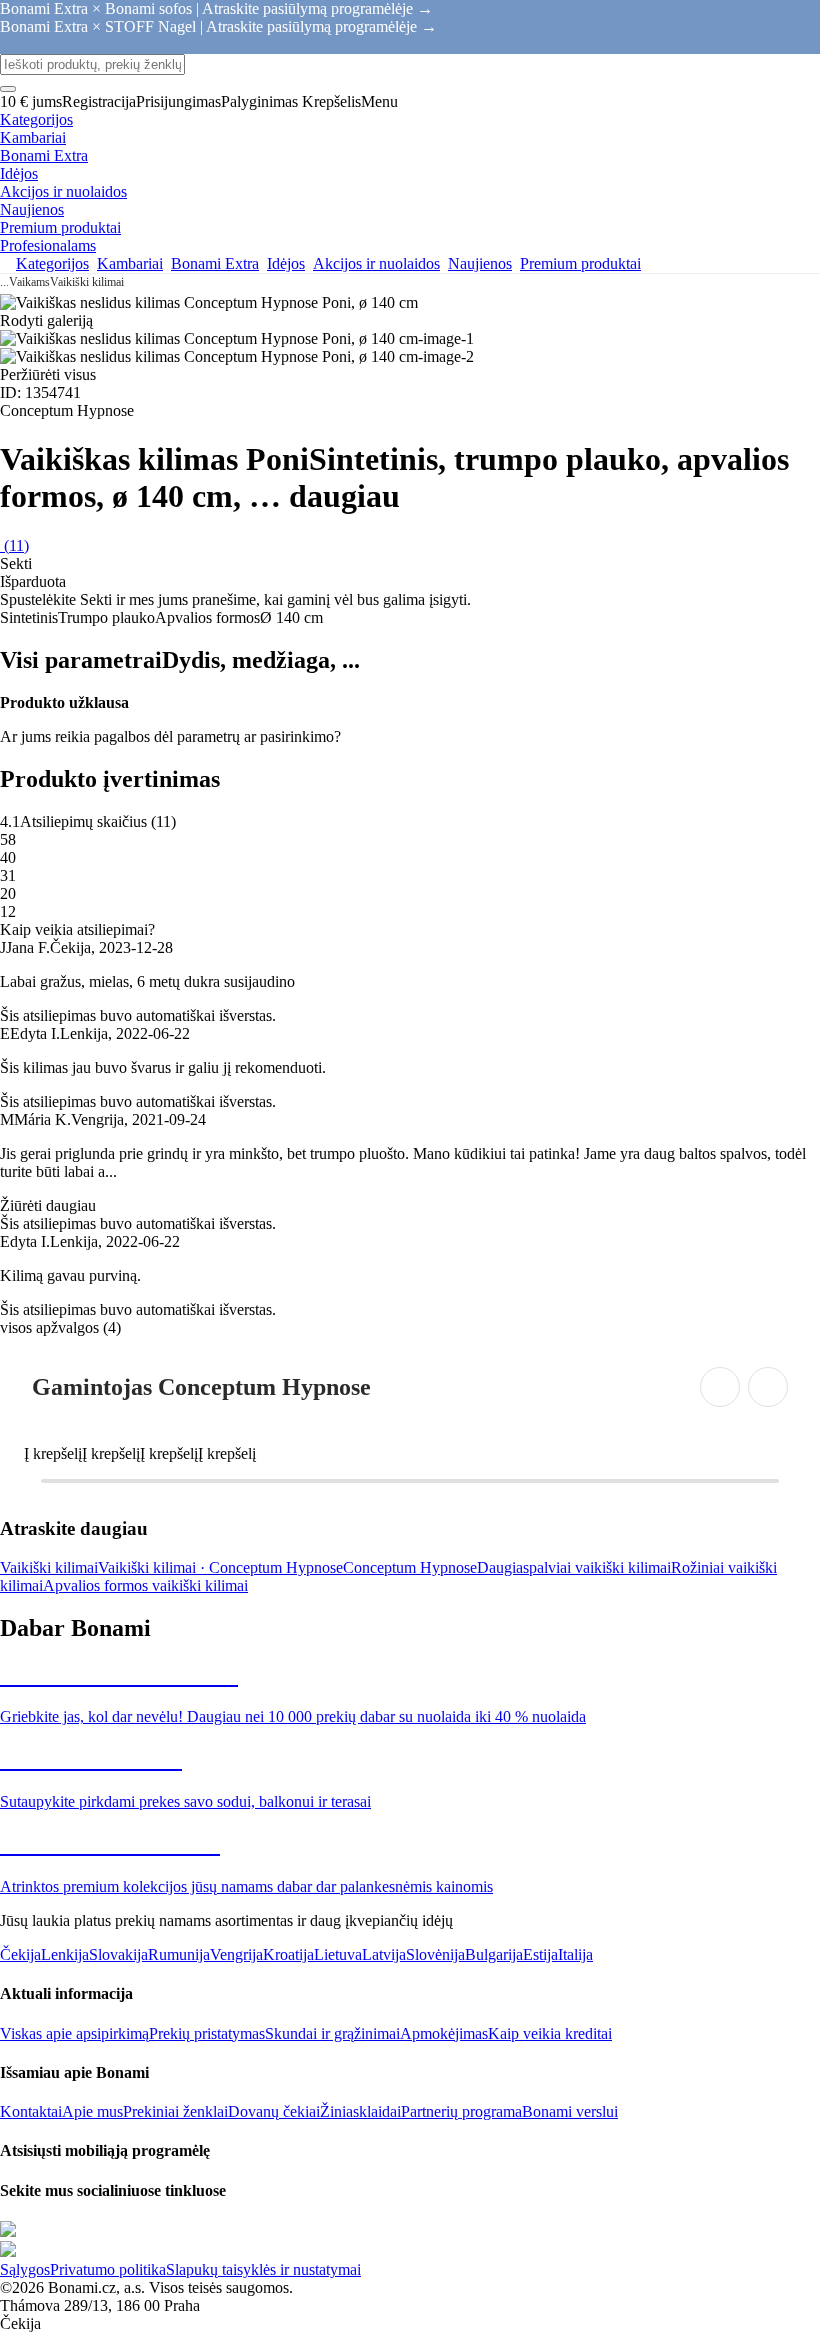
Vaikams (29, 282)
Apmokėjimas (444, 2033)
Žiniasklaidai (360, 2111)
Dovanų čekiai (274, 2111)
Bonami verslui (570, 2111)
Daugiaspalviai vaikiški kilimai (574, 1567)
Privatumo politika (108, 2269)
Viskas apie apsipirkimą (74, 2033)
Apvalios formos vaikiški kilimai (145, 1585)
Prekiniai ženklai (175, 2111)
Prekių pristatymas (207, 2033)
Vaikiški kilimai (87, 282)
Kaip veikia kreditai (550, 2033)
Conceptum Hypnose (410, 1567)
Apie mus (92, 2111)
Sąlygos (25, 2269)
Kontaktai (31, 2111)
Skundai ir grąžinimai (332, 2033)
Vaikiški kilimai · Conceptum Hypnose (220, 1567)
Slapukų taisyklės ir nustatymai (263, 2269)
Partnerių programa (461, 2111)
